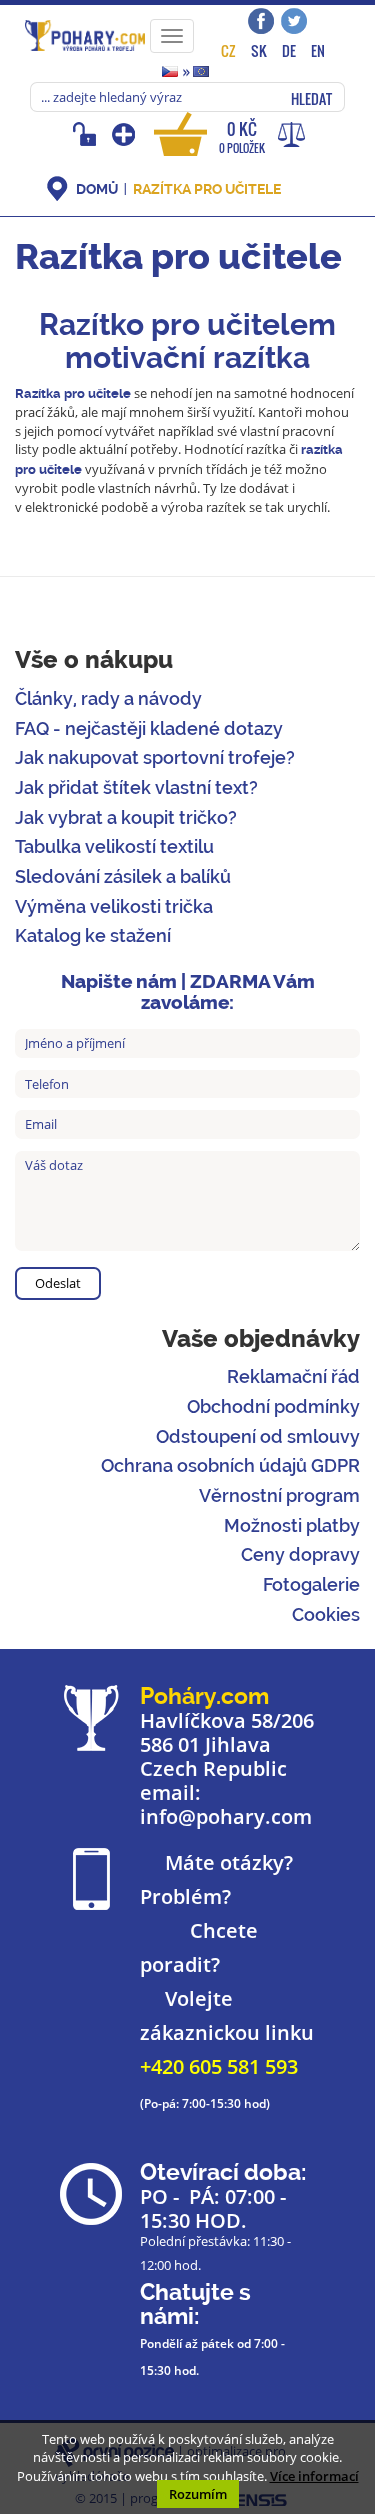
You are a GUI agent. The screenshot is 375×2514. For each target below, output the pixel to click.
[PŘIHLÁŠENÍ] (87, 134)
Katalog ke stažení (93, 935)
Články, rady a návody (108, 698)
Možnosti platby (292, 1525)
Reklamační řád (293, 1376)
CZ (228, 50)
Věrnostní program (279, 1495)
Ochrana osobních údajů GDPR (230, 1465)
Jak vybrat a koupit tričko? (126, 817)
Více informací (314, 2476)
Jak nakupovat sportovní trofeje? (155, 757)
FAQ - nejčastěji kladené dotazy (149, 728)
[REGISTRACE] (125, 134)
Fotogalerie (311, 1584)
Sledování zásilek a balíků (123, 876)
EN (318, 50)
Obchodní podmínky (273, 1406)
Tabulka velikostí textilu (114, 846)
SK (259, 50)
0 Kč (242, 136)
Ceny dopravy (300, 1554)
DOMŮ (97, 189)
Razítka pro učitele (207, 189)
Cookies (326, 1614)
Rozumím (198, 2494)
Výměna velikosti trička (114, 906)
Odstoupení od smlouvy (258, 1436)
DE (289, 50)
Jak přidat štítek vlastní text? (136, 787)
